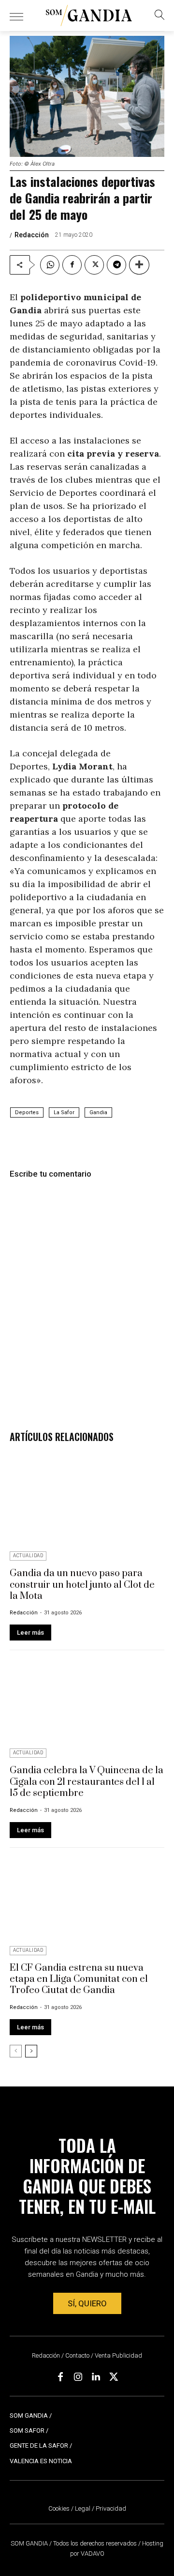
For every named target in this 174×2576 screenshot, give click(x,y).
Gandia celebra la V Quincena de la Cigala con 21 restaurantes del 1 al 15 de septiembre (87, 1782)
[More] (139, 265)
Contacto (77, 2355)
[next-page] (31, 2051)
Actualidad (28, 1556)
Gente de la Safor (39, 2446)
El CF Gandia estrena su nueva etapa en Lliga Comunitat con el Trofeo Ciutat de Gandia (79, 1979)
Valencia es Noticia (41, 2461)
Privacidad (111, 2508)
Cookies (59, 2508)
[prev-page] (16, 2051)
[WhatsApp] (50, 265)
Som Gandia (29, 2415)
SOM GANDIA (30, 2543)
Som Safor (27, 2430)
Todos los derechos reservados (96, 2543)
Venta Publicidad (118, 2355)
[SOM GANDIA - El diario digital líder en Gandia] (89, 15)
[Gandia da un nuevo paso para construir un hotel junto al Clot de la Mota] (87, 1502)
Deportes (27, 1112)
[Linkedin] (96, 2377)
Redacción (32, 235)
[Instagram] (78, 2377)
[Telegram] (116, 265)
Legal (83, 2508)
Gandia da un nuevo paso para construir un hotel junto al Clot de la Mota (82, 1585)
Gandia (98, 1112)
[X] (94, 265)
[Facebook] (72, 265)
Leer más (30, 1633)
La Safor (64, 1112)
